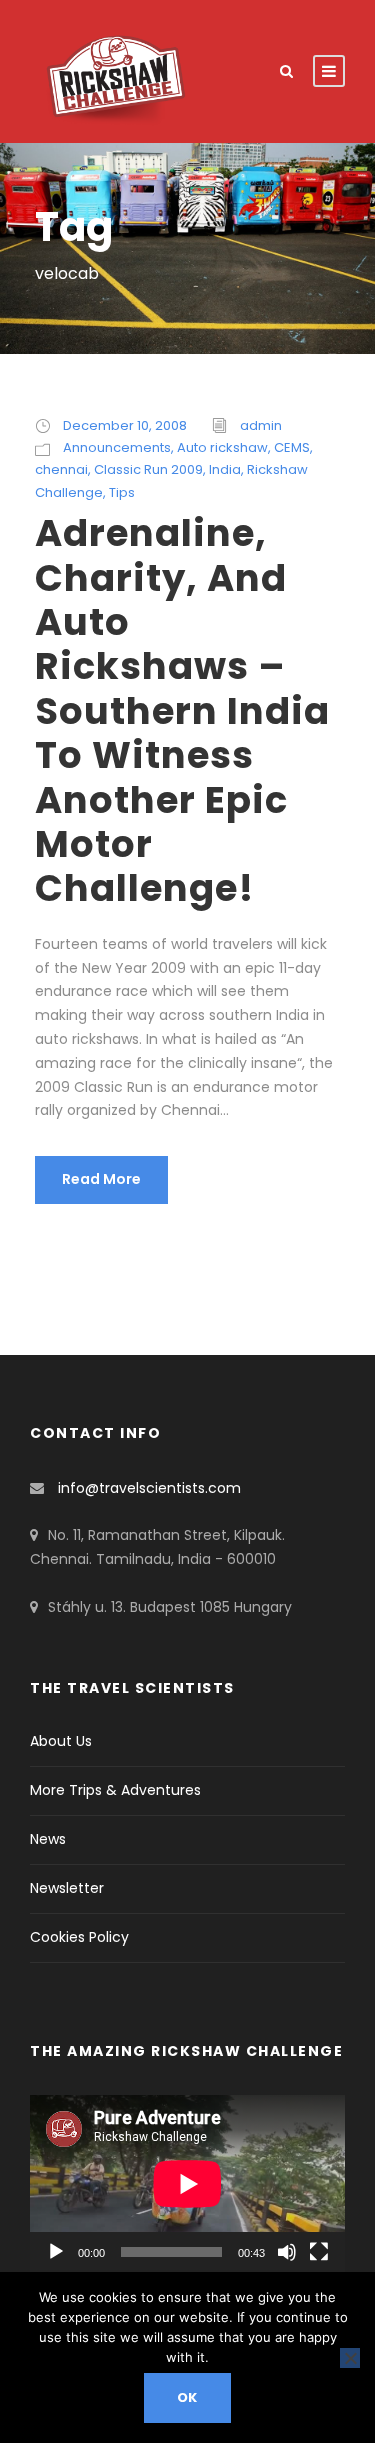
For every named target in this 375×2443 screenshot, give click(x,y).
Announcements (117, 447)
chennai (61, 469)
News (48, 1839)
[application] (187, 2183)
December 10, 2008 (125, 425)
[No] (350, 2358)
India (225, 469)
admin (261, 425)
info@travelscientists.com (149, 1488)
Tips (122, 492)
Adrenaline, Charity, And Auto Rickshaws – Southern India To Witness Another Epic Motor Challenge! (182, 710)
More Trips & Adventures (115, 1790)
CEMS (292, 447)
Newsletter (67, 1888)
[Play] (56, 2252)
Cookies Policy (79, 1937)
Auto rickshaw (222, 447)
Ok (188, 2397)
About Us (61, 1741)
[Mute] (287, 2252)
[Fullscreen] (319, 2252)
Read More (101, 1179)
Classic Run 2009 (148, 469)
